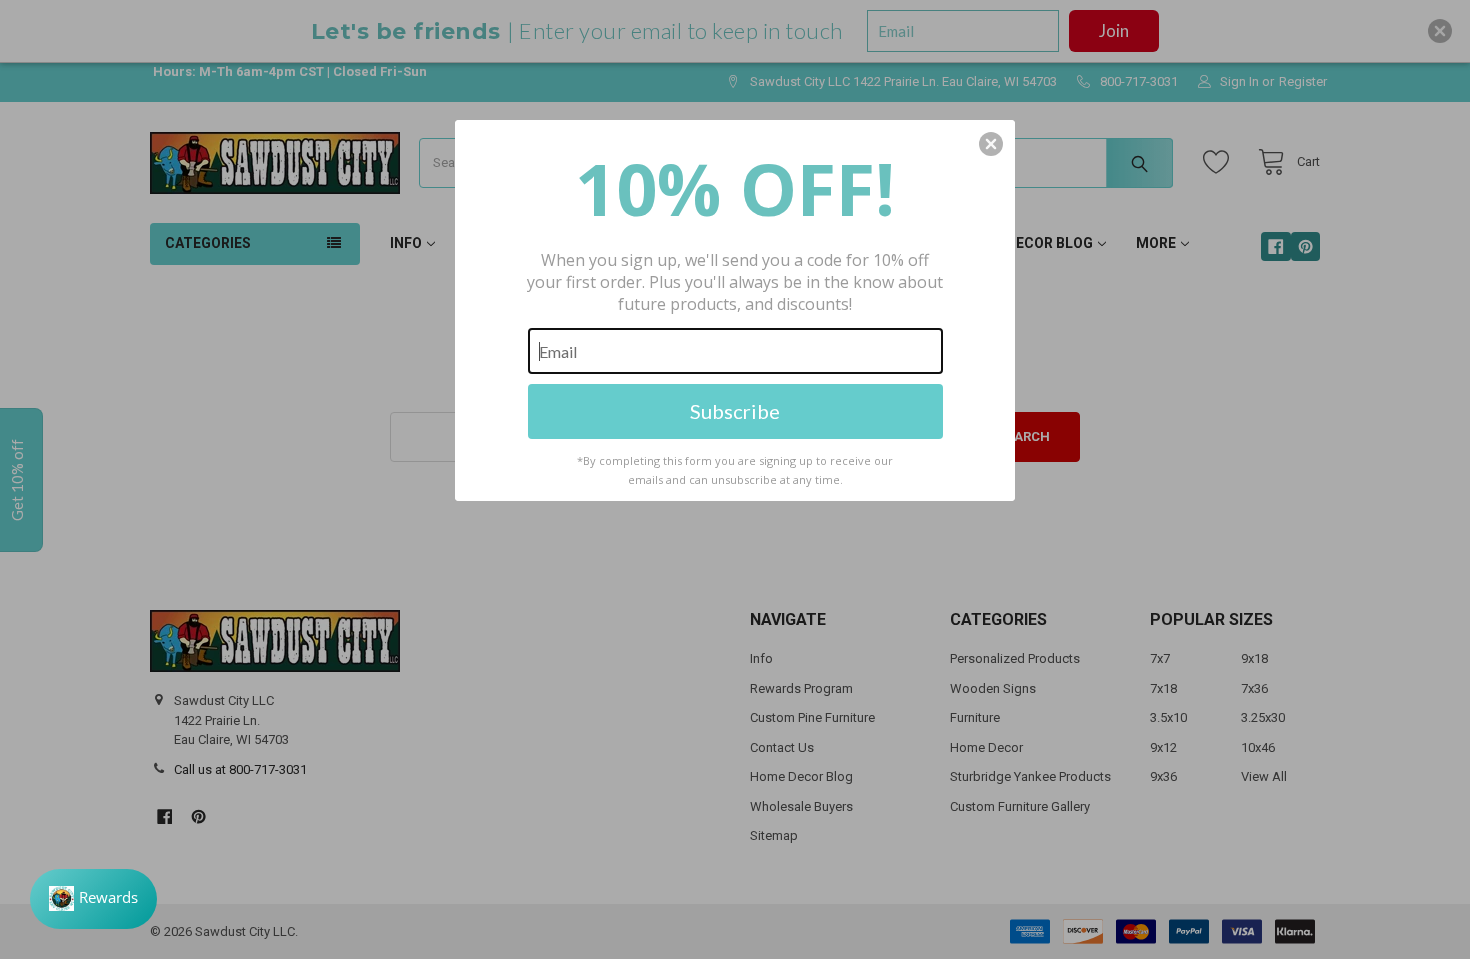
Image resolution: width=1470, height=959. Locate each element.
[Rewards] (93, 899)
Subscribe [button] (735, 411)
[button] (991, 144)
